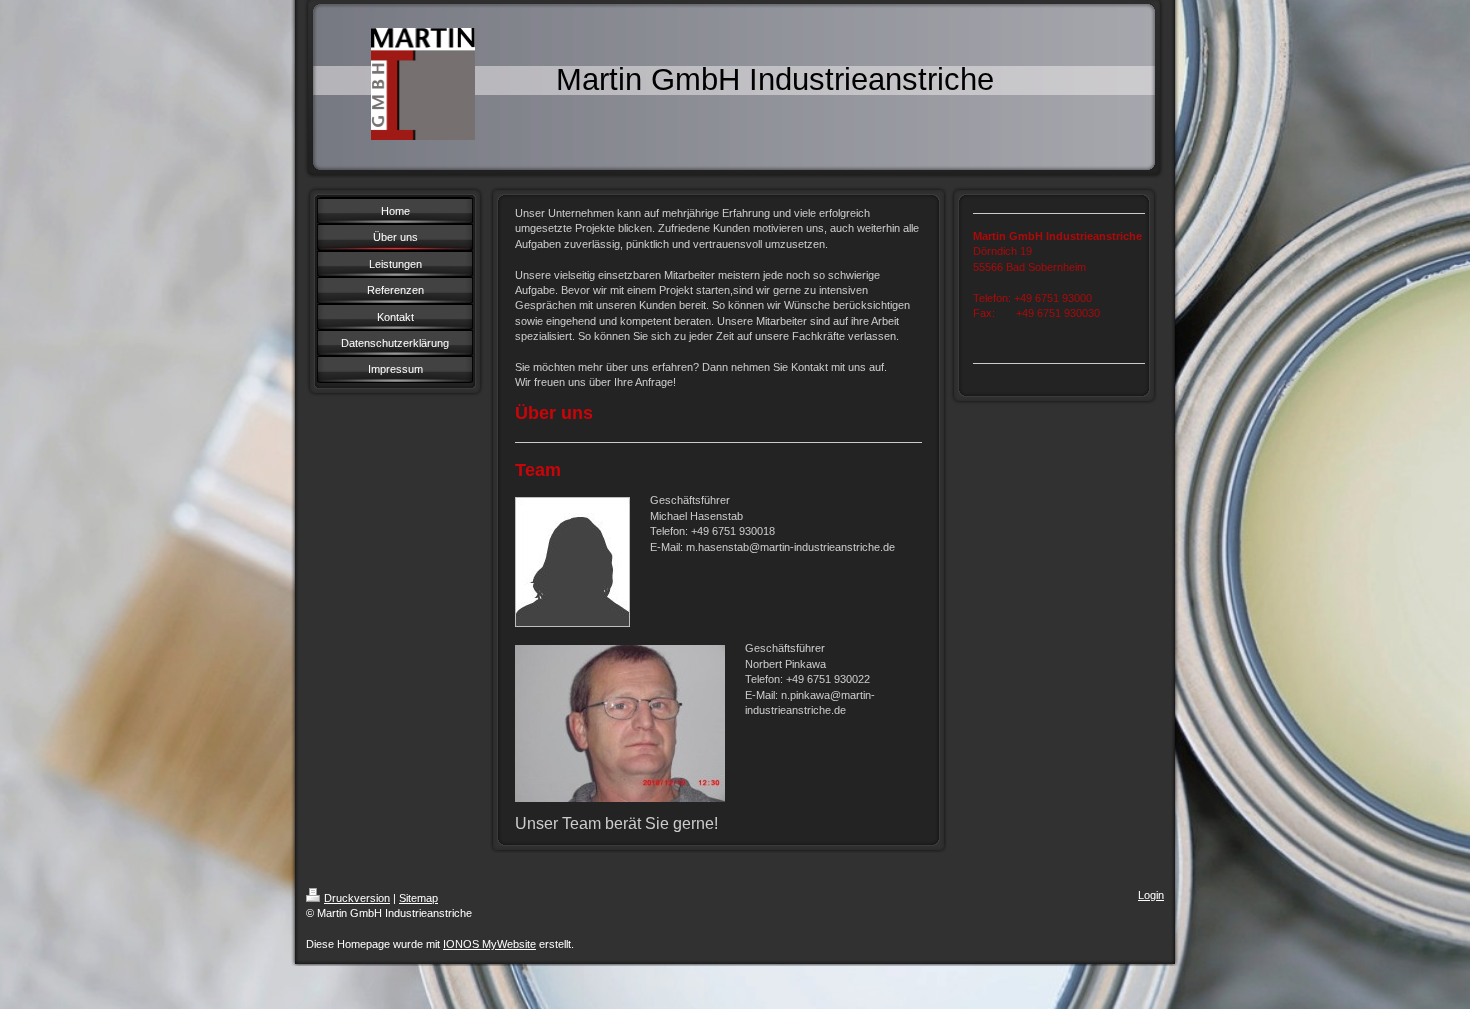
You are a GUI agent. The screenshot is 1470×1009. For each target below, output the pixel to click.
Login (1151, 895)
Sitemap (418, 898)
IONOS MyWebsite (489, 944)
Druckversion (357, 898)
